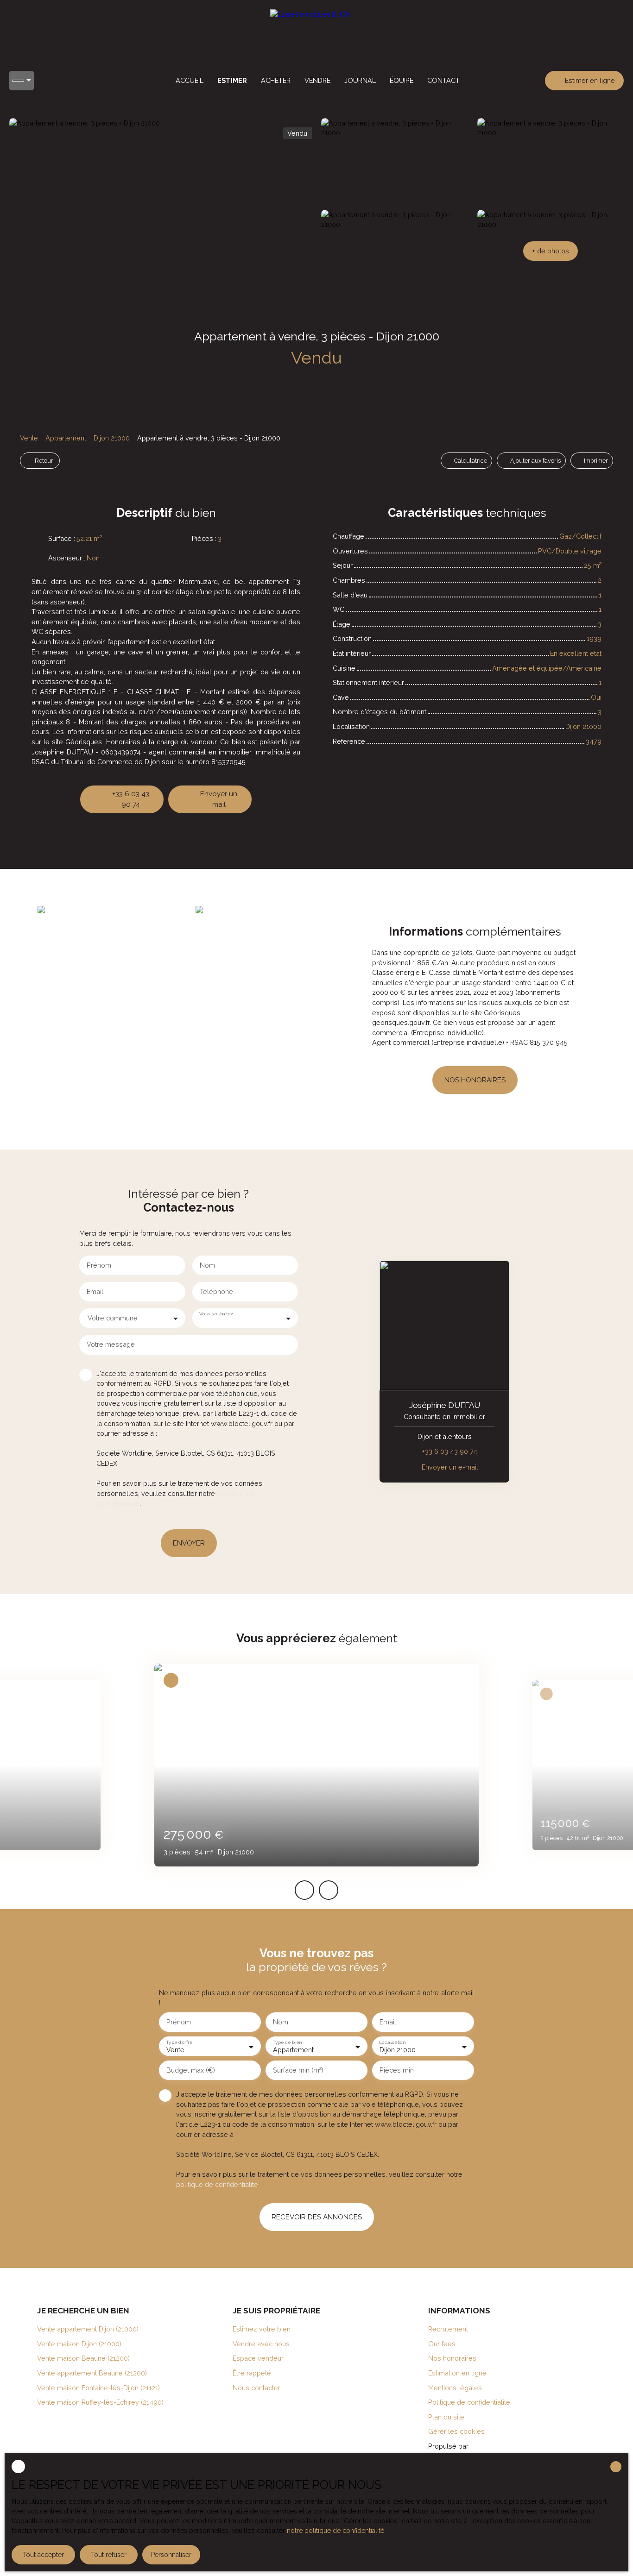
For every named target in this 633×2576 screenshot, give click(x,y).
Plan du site (446, 2417)
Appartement (66, 438)
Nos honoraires (452, 2358)
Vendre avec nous (261, 2344)
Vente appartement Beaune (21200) (92, 2373)
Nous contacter (256, 2388)
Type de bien (287, 2042)
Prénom (99, 1265)
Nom (207, 1265)
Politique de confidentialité (469, 2402)
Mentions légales (455, 2388)
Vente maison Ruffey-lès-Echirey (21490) (100, 2402)
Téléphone (216, 1291)
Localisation (392, 2042)
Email (95, 1291)
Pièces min (397, 2070)
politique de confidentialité (217, 2184)
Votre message (111, 1344)
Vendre (317, 80)
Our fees (442, 2344)
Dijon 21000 (112, 438)
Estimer (232, 80)
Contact (443, 80)
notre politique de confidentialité (335, 2531)
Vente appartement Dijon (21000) (88, 2329)
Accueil (190, 80)
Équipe (402, 80)
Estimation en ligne (457, 2373)
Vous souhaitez (216, 1313)
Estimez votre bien (262, 2329)
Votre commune (113, 1318)
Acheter (276, 80)
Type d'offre (179, 2042)
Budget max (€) (191, 2070)
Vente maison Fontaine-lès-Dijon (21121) (98, 2388)
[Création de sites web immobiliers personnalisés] (493, 2446)
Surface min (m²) (298, 2070)
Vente (29, 438)
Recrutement (448, 2329)
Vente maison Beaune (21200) (83, 2358)
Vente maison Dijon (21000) (79, 2344)
